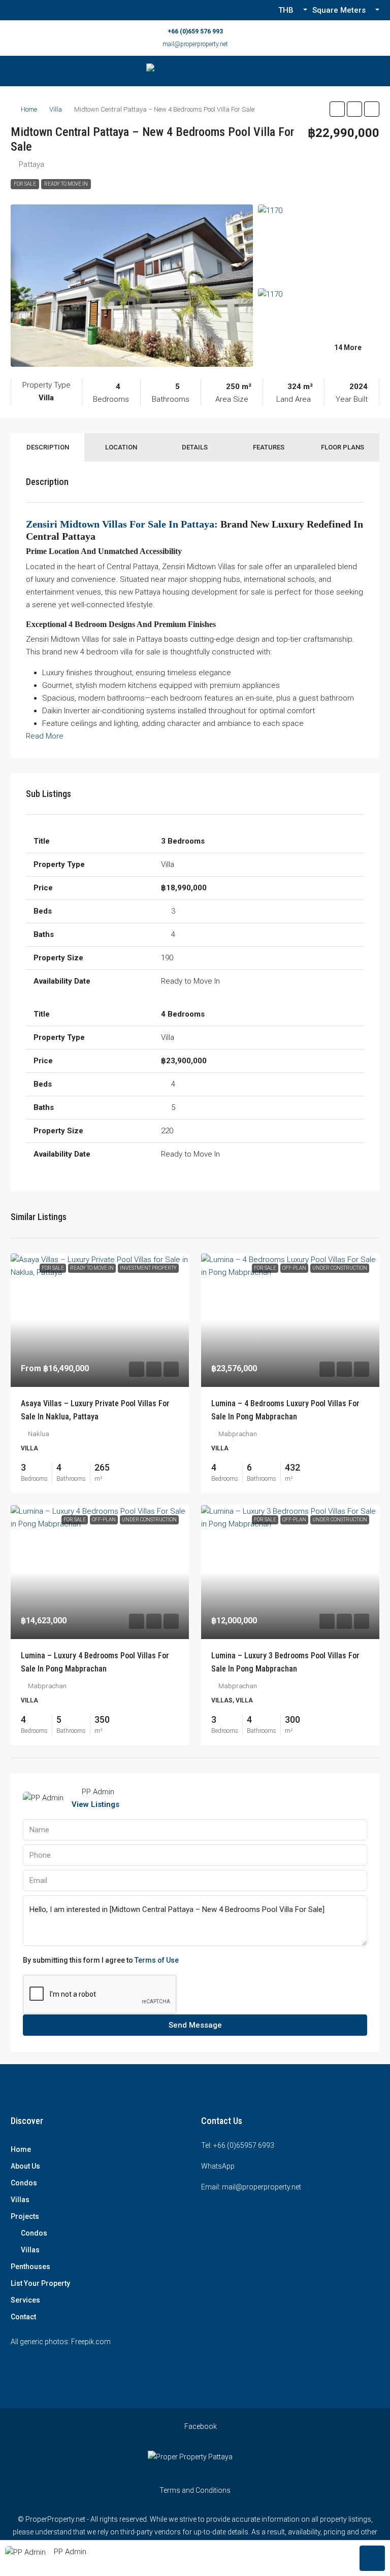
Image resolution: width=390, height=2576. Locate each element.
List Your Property (40, 2283)
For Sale (25, 184)
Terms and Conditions (195, 2490)
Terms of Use (157, 1960)
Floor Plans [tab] (343, 447)
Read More (45, 736)
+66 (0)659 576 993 (195, 31)
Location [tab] (121, 447)
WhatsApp (218, 2166)
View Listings (95, 1804)
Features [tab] (269, 447)
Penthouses (30, 2267)
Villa (56, 109)
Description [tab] (48, 447)
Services (25, 2300)
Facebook (200, 2426)
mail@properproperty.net (195, 44)
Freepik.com (91, 2342)
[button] (337, 109)
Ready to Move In (66, 184)
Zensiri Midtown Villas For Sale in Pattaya (120, 524)
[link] (100, 1320)
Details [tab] (195, 447)
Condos (24, 2183)
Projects (25, 2216)
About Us (25, 2166)
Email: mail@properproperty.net (251, 2187)
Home (29, 109)
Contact (23, 2317)
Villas (20, 2200)
